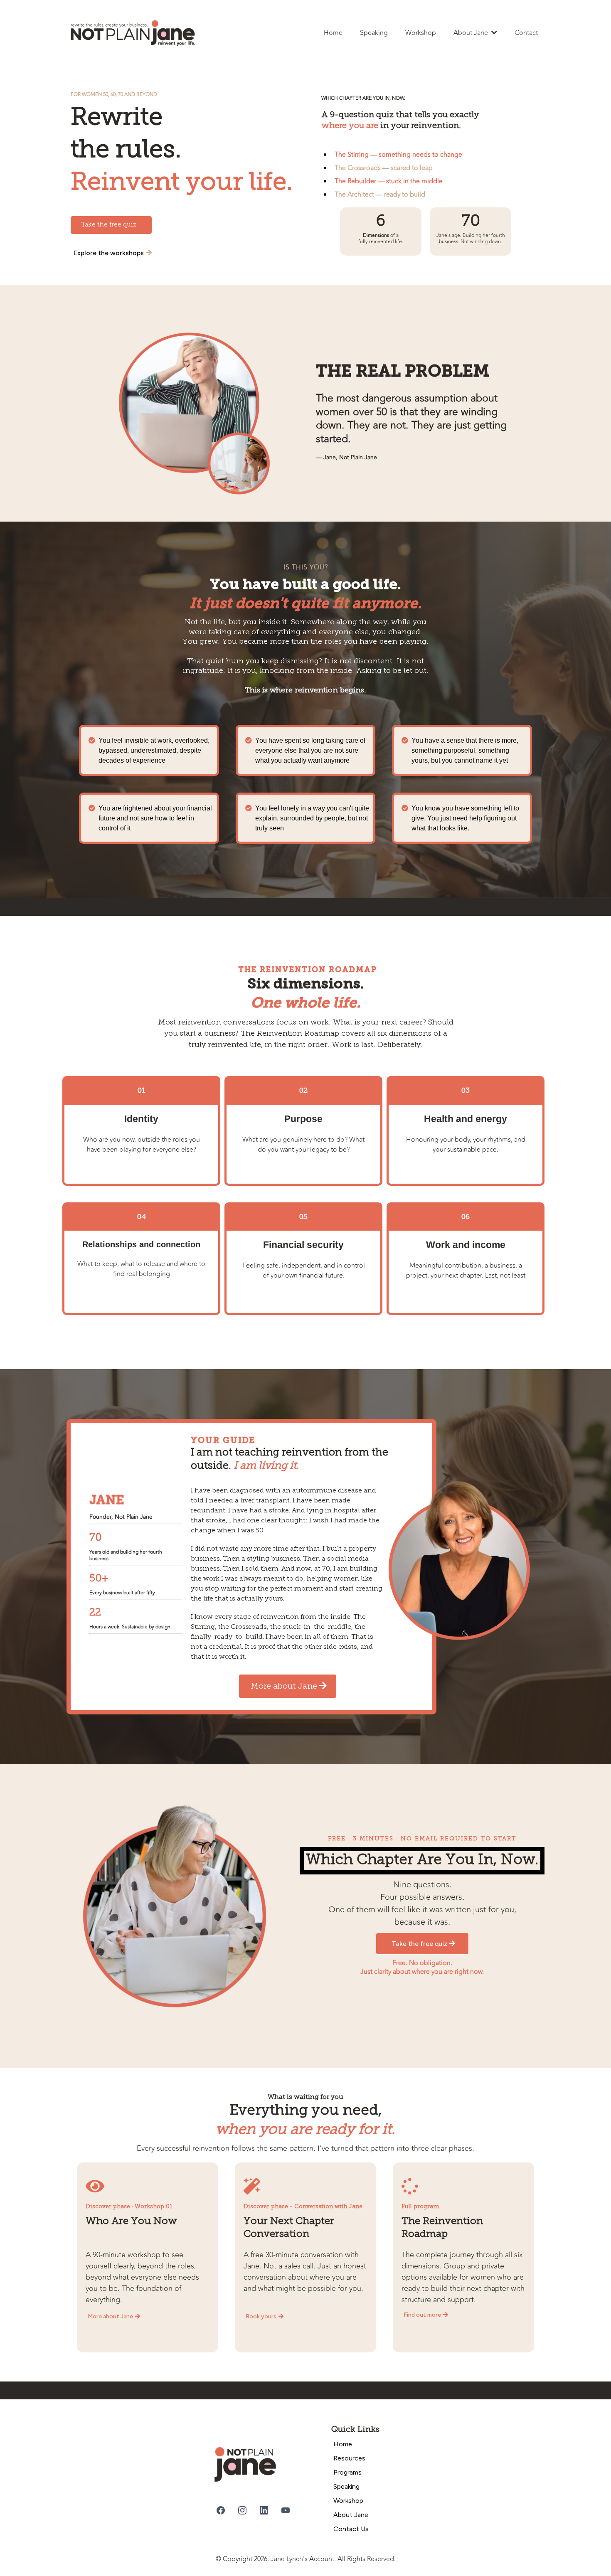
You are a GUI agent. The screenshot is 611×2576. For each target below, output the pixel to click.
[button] (493, 33)
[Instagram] (242, 2510)
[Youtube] (286, 2510)
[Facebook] (221, 2510)
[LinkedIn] (264, 2510)
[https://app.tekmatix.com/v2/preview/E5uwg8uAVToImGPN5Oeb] (269, 2464)
